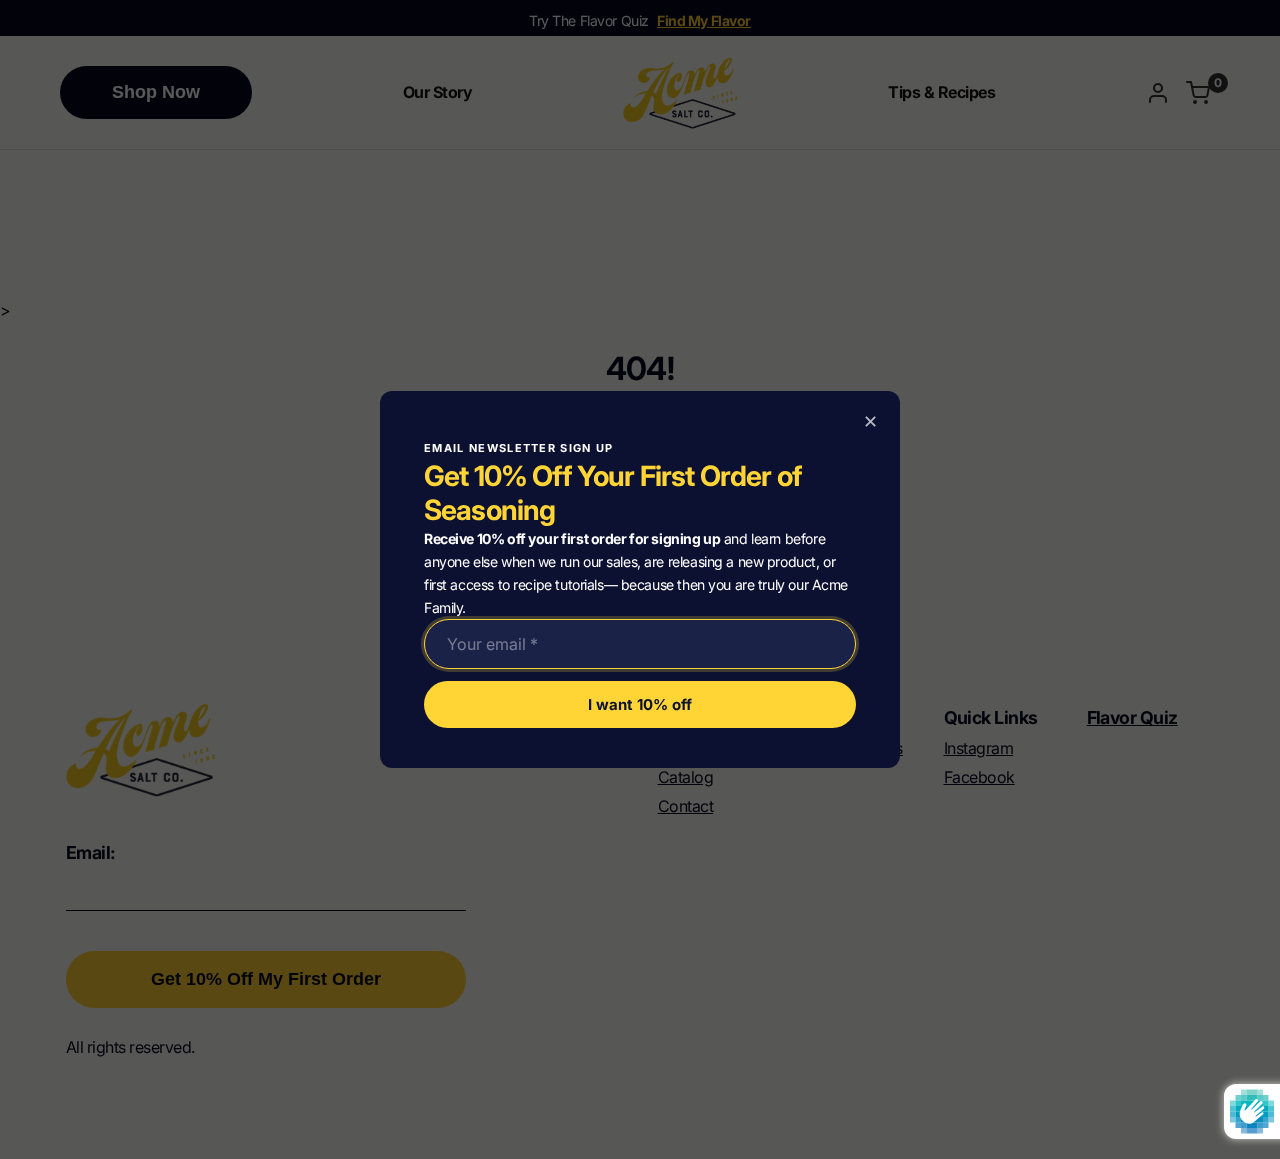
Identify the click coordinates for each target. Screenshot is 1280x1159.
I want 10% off (640, 704)
